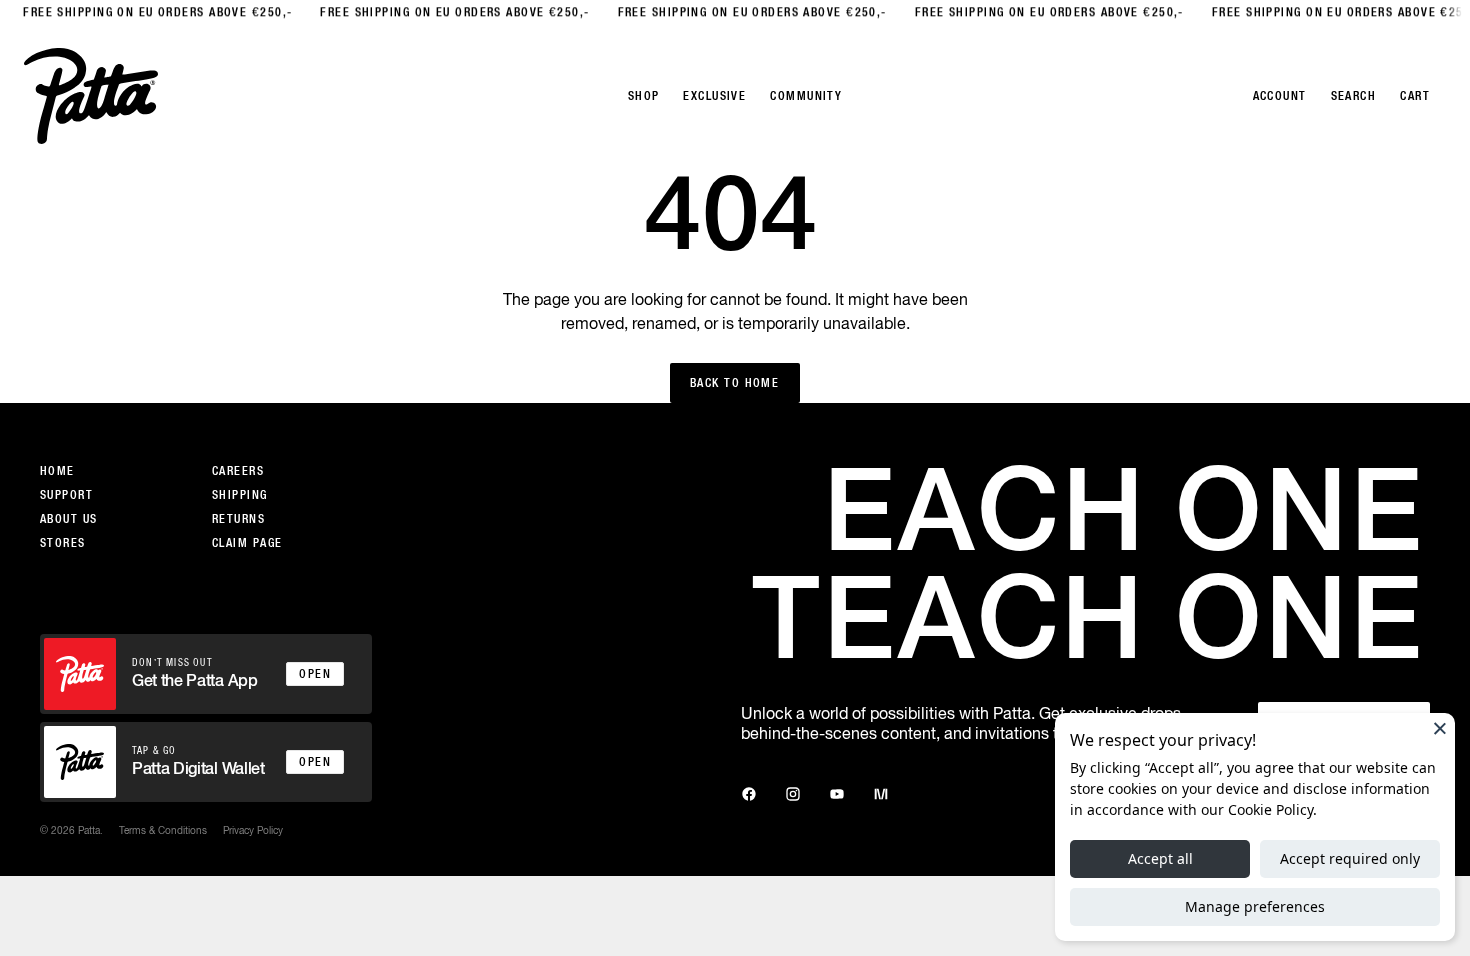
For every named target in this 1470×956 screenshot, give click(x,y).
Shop (644, 96)
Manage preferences (1255, 906)
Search (1354, 96)
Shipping (240, 495)
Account (1280, 96)
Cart (1415, 96)
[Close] (1440, 728)
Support (66, 495)
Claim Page (247, 543)
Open (315, 674)
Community (806, 96)
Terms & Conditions (163, 830)
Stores (63, 543)
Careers (238, 471)
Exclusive (714, 96)
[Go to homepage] (91, 96)
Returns (238, 519)
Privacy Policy (253, 830)
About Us (69, 519)
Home (57, 471)
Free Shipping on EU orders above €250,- (145, 12)
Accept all (1160, 858)
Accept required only (1350, 858)
